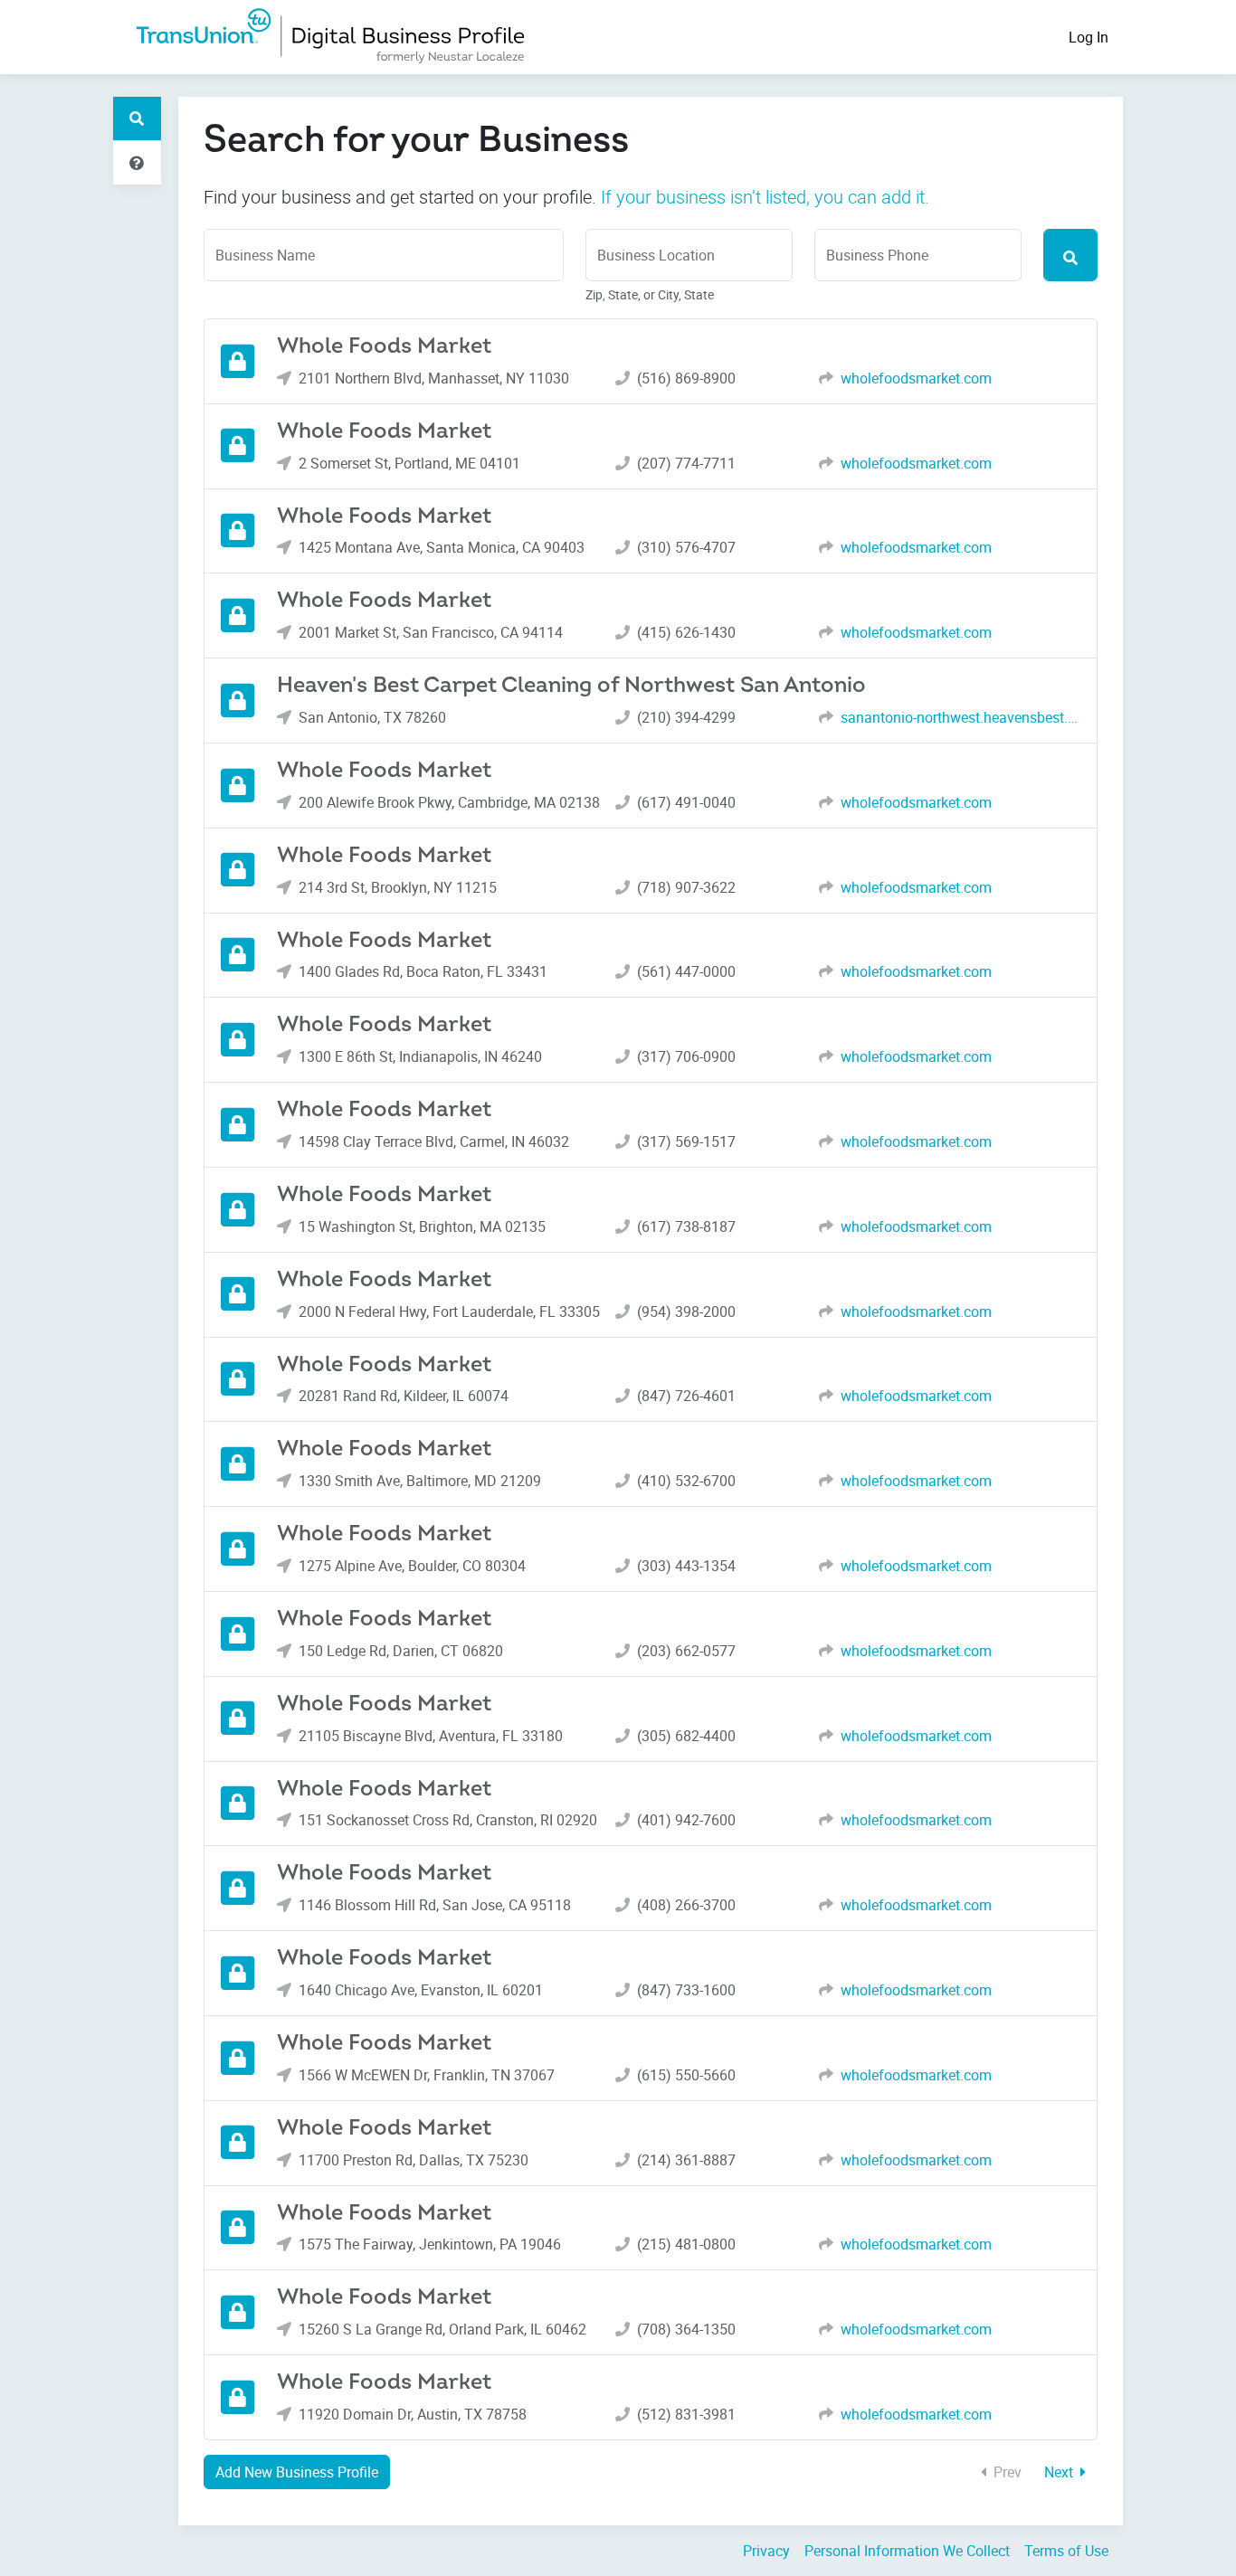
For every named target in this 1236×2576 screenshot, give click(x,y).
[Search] (1070, 255)
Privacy (766, 2551)
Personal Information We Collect (907, 2551)
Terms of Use (1066, 2551)
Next (1060, 2472)
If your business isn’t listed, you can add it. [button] (765, 197)
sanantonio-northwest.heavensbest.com (961, 717)
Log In (1089, 37)
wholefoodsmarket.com (916, 378)
